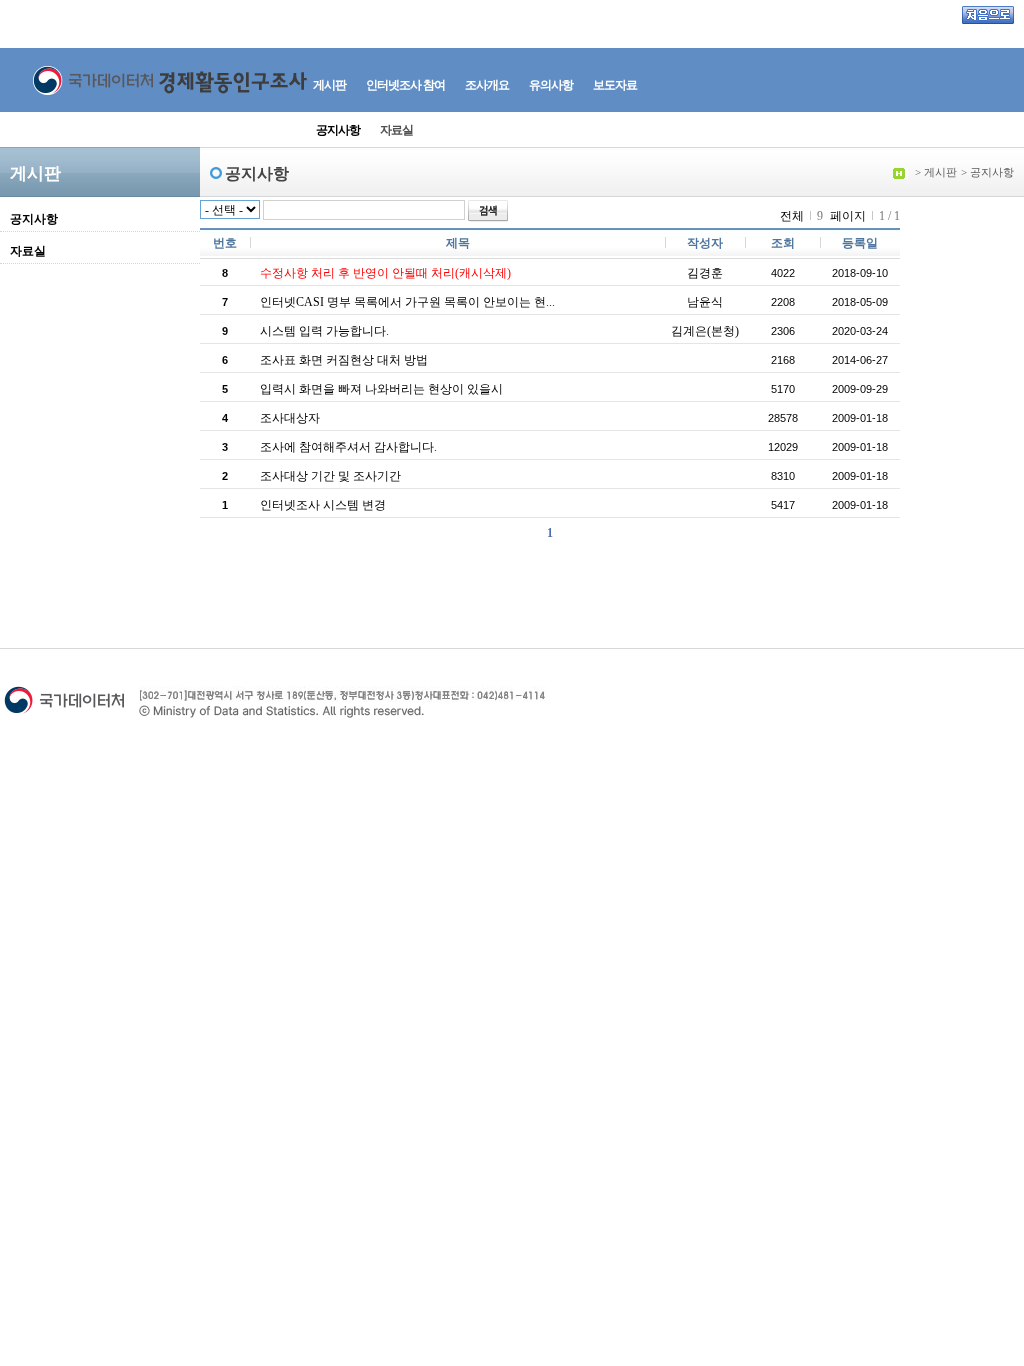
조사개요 (487, 85)
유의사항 (551, 85)
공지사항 (338, 130)
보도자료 (615, 85)
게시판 (329, 85)
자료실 (396, 130)
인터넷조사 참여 (405, 85)
